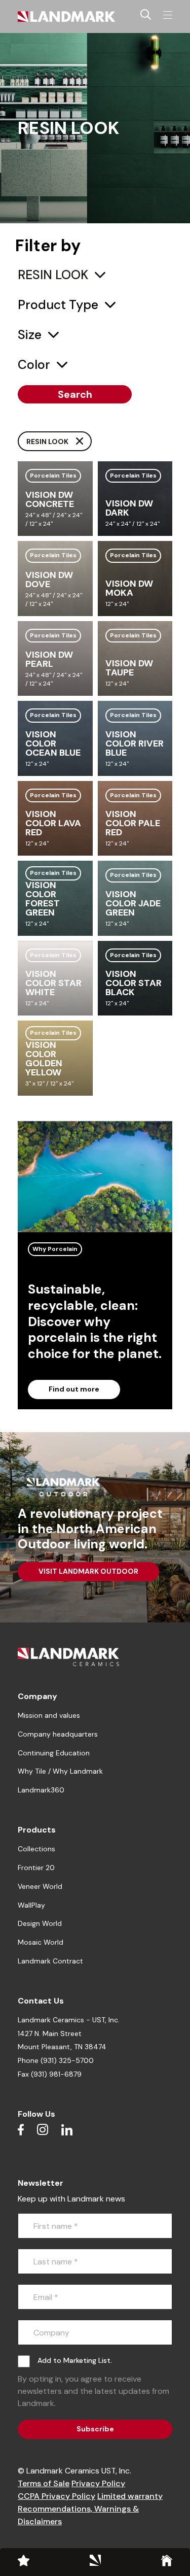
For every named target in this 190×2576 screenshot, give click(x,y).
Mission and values (49, 1715)
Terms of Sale (44, 2483)
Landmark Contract (50, 1961)
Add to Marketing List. (75, 2360)
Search (75, 394)
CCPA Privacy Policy (56, 2496)
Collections (36, 1849)
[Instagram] (43, 2129)
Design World (40, 1923)
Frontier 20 (36, 1868)
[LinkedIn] (67, 2129)
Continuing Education (54, 1753)
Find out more (74, 1389)
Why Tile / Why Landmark (60, 1771)
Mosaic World (41, 1942)
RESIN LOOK (48, 442)
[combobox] (62, 275)
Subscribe (95, 2429)
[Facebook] (21, 2129)
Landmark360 (41, 1790)
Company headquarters (58, 1734)
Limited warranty (130, 2496)
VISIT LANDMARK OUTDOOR (88, 1571)
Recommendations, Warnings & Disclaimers (78, 2515)
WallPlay (31, 1905)
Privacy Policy (98, 2483)
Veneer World (40, 1886)
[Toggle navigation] (168, 15)
